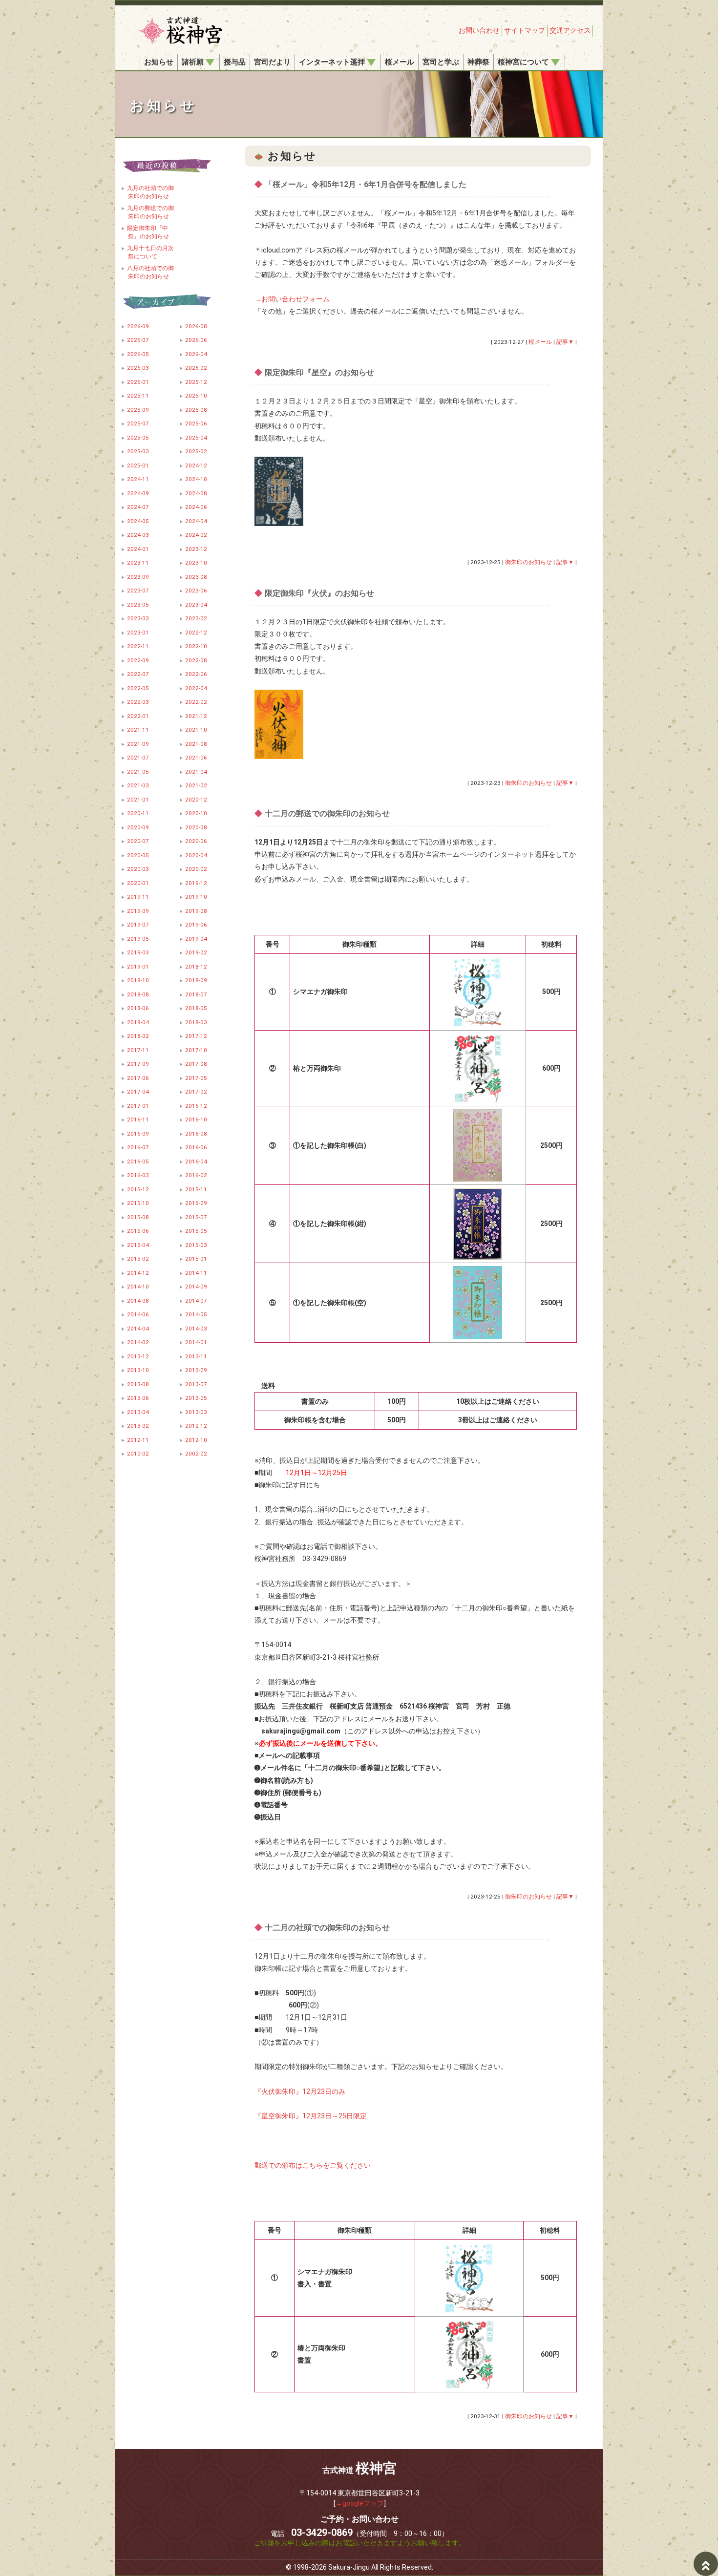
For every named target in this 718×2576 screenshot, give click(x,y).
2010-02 (138, 1454)
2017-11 (138, 1050)
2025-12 (196, 382)
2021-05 (138, 772)
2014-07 (196, 1301)
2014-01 (196, 1342)
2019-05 (138, 939)
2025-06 (196, 423)
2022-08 (196, 660)
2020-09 (138, 827)
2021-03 (138, 785)
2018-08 (138, 994)
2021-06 (196, 758)
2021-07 (138, 758)
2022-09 (138, 660)
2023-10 (196, 563)
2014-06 (138, 1314)
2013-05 (196, 1398)
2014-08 (138, 1301)
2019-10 (196, 897)
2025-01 (138, 465)
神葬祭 (478, 62)
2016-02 (196, 1175)
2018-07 (196, 994)
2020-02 (196, 869)
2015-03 (196, 1245)
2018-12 (196, 967)
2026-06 (196, 340)
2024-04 (196, 521)
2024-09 (138, 493)
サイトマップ (525, 30)
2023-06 (196, 591)
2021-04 (196, 772)
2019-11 (138, 897)
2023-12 (196, 549)
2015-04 (138, 1245)
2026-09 (138, 326)
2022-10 (196, 646)
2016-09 (138, 1134)
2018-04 (138, 1022)
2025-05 (138, 438)
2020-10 (196, 813)
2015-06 (138, 1231)
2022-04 (196, 688)
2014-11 (196, 1273)
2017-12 (196, 1036)
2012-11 (138, 1440)
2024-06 (196, 507)
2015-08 (138, 1217)
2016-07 (138, 1147)
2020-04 (196, 855)
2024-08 (196, 493)
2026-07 (138, 340)
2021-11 (138, 730)
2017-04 (138, 1092)
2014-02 (138, 1342)
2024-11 (138, 479)
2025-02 (196, 451)
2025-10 (196, 396)
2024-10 (196, 479)
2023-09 (138, 577)
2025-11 (138, 396)
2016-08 (196, 1134)
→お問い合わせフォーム (292, 299)
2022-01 (138, 716)
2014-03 (196, 1329)
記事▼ (565, 342)
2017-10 (196, 1050)
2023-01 (138, 633)
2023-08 (196, 577)
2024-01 (138, 549)
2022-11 (138, 646)
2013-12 (138, 1356)
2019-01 (138, 967)
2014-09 (196, 1287)
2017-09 (138, 1064)
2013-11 (196, 1356)
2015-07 (196, 1217)
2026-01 (138, 382)
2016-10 (196, 1119)
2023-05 (138, 605)
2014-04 (138, 1329)
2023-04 (196, 605)
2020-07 (138, 841)
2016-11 (138, 1119)
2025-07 (138, 423)
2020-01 (138, 883)
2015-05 (196, 1231)
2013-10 (138, 1370)
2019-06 (196, 925)
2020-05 (138, 855)
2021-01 (138, 800)
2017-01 (138, 1106)
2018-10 (138, 980)
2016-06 (196, 1147)
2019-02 (196, 952)
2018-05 (196, 1008)
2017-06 (138, 1078)
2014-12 (138, 1273)
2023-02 (196, 618)
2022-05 (138, 688)
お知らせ (159, 62)
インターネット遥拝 (332, 62)
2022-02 (196, 702)
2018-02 (138, 1036)
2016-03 (138, 1175)
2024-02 (196, 535)
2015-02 (138, 1259)
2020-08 (196, 827)
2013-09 (196, 1370)
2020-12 (196, 800)
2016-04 (196, 1161)
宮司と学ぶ (441, 62)
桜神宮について (523, 62)
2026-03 (138, 368)
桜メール (400, 62)
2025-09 (138, 410)
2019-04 (196, 939)
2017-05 (196, 1078)
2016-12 (196, 1106)
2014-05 (196, 1314)
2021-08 (196, 744)
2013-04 (138, 1412)
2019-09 (138, 911)
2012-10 (196, 1440)
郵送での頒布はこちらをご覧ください (313, 2165)
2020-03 (138, 869)
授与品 (235, 62)
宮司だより (272, 62)
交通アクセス (570, 30)
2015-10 (138, 1203)
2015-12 (138, 1189)
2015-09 (196, 1203)
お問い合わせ (479, 30)
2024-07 (138, 507)
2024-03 (138, 535)
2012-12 (196, 1426)
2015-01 (196, 1259)
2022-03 (138, 702)
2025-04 (196, 438)
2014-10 (138, 1287)
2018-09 (196, 980)
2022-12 (196, 633)
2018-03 (196, 1022)
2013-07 (196, 1384)
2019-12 (196, 883)
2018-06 (138, 1008)
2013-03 (196, 1412)
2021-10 (196, 730)
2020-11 (138, 813)
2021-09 (138, 744)
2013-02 (138, 1426)
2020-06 (196, 841)
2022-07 (138, 674)
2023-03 (138, 618)
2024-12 (196, 465)
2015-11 (196, 1189)
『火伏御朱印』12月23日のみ (300, 2091)
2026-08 (196, 326)
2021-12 (196, 716)
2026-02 (196, 368)
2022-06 (196, 674)
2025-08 (196, 410)
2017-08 (196, 1064)
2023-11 (138, 563)
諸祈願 (193, 62)
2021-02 (196, 785)
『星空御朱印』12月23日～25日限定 (311, 2116)
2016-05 (138, 1161)
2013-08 (138, 1384)
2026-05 (138, 354)
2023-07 (138, 591)
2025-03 (138, 451)
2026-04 (196, 354)
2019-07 (138, 925)
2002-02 (196, 1454)
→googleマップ (360, 2503)
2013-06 (138, 1398)
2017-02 (196, 1092)
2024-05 (138, 521)
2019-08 (196, 911)
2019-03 (138, 952)
